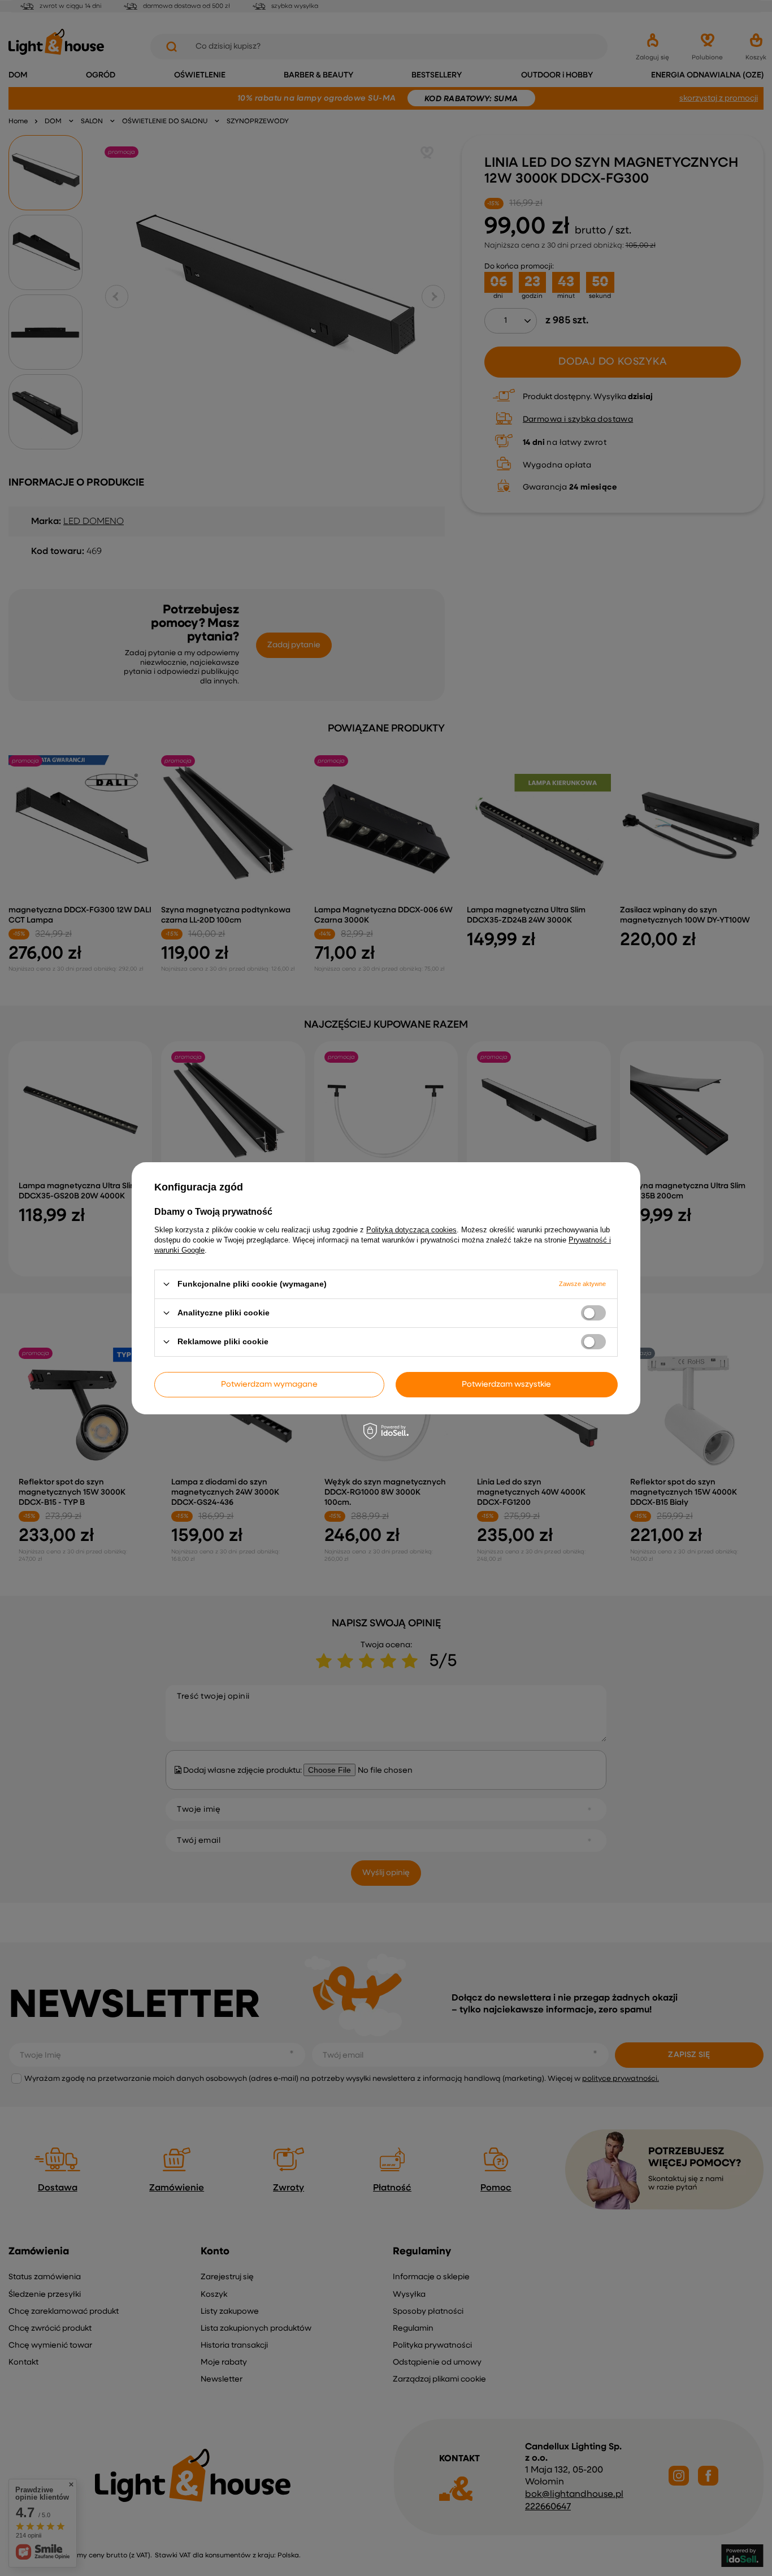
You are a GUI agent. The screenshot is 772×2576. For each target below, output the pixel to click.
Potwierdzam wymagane (269, 1384)
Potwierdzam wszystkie (506, 1384)
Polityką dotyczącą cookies (411, 1229)
